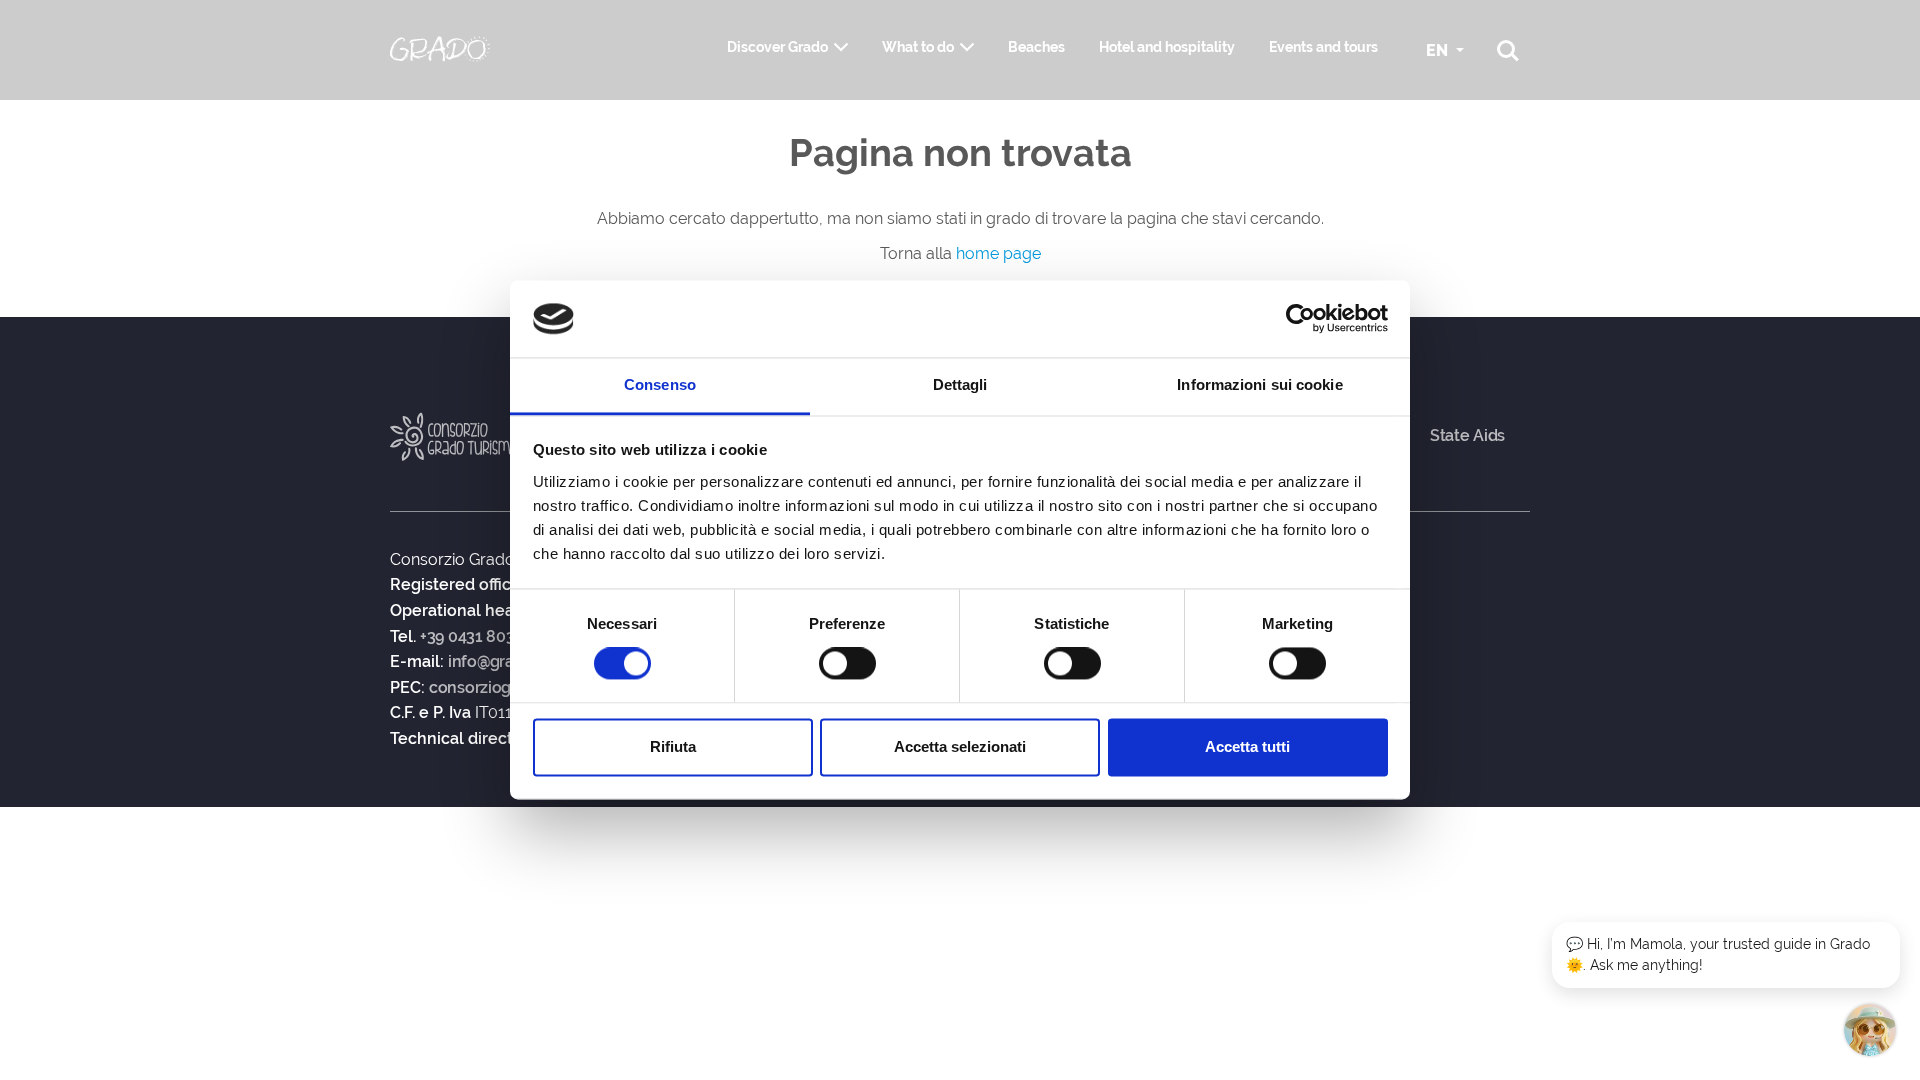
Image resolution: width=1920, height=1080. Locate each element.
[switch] (847, 664)
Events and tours (1323, 47)
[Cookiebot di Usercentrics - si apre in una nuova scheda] (1300, 319)
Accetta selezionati (960, 746)
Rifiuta (673, 746)
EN (1439, 50)
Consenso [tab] (660, 384)
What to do (918, 47)
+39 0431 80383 (476, 637)
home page (998, 253)
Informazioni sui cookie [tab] (1259, 384)
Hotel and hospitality (1167, 47)
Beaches (1036, 47)
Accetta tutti (1247, 746)
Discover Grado (777, 47)
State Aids (1467, 436)
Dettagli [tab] (960, 384)
